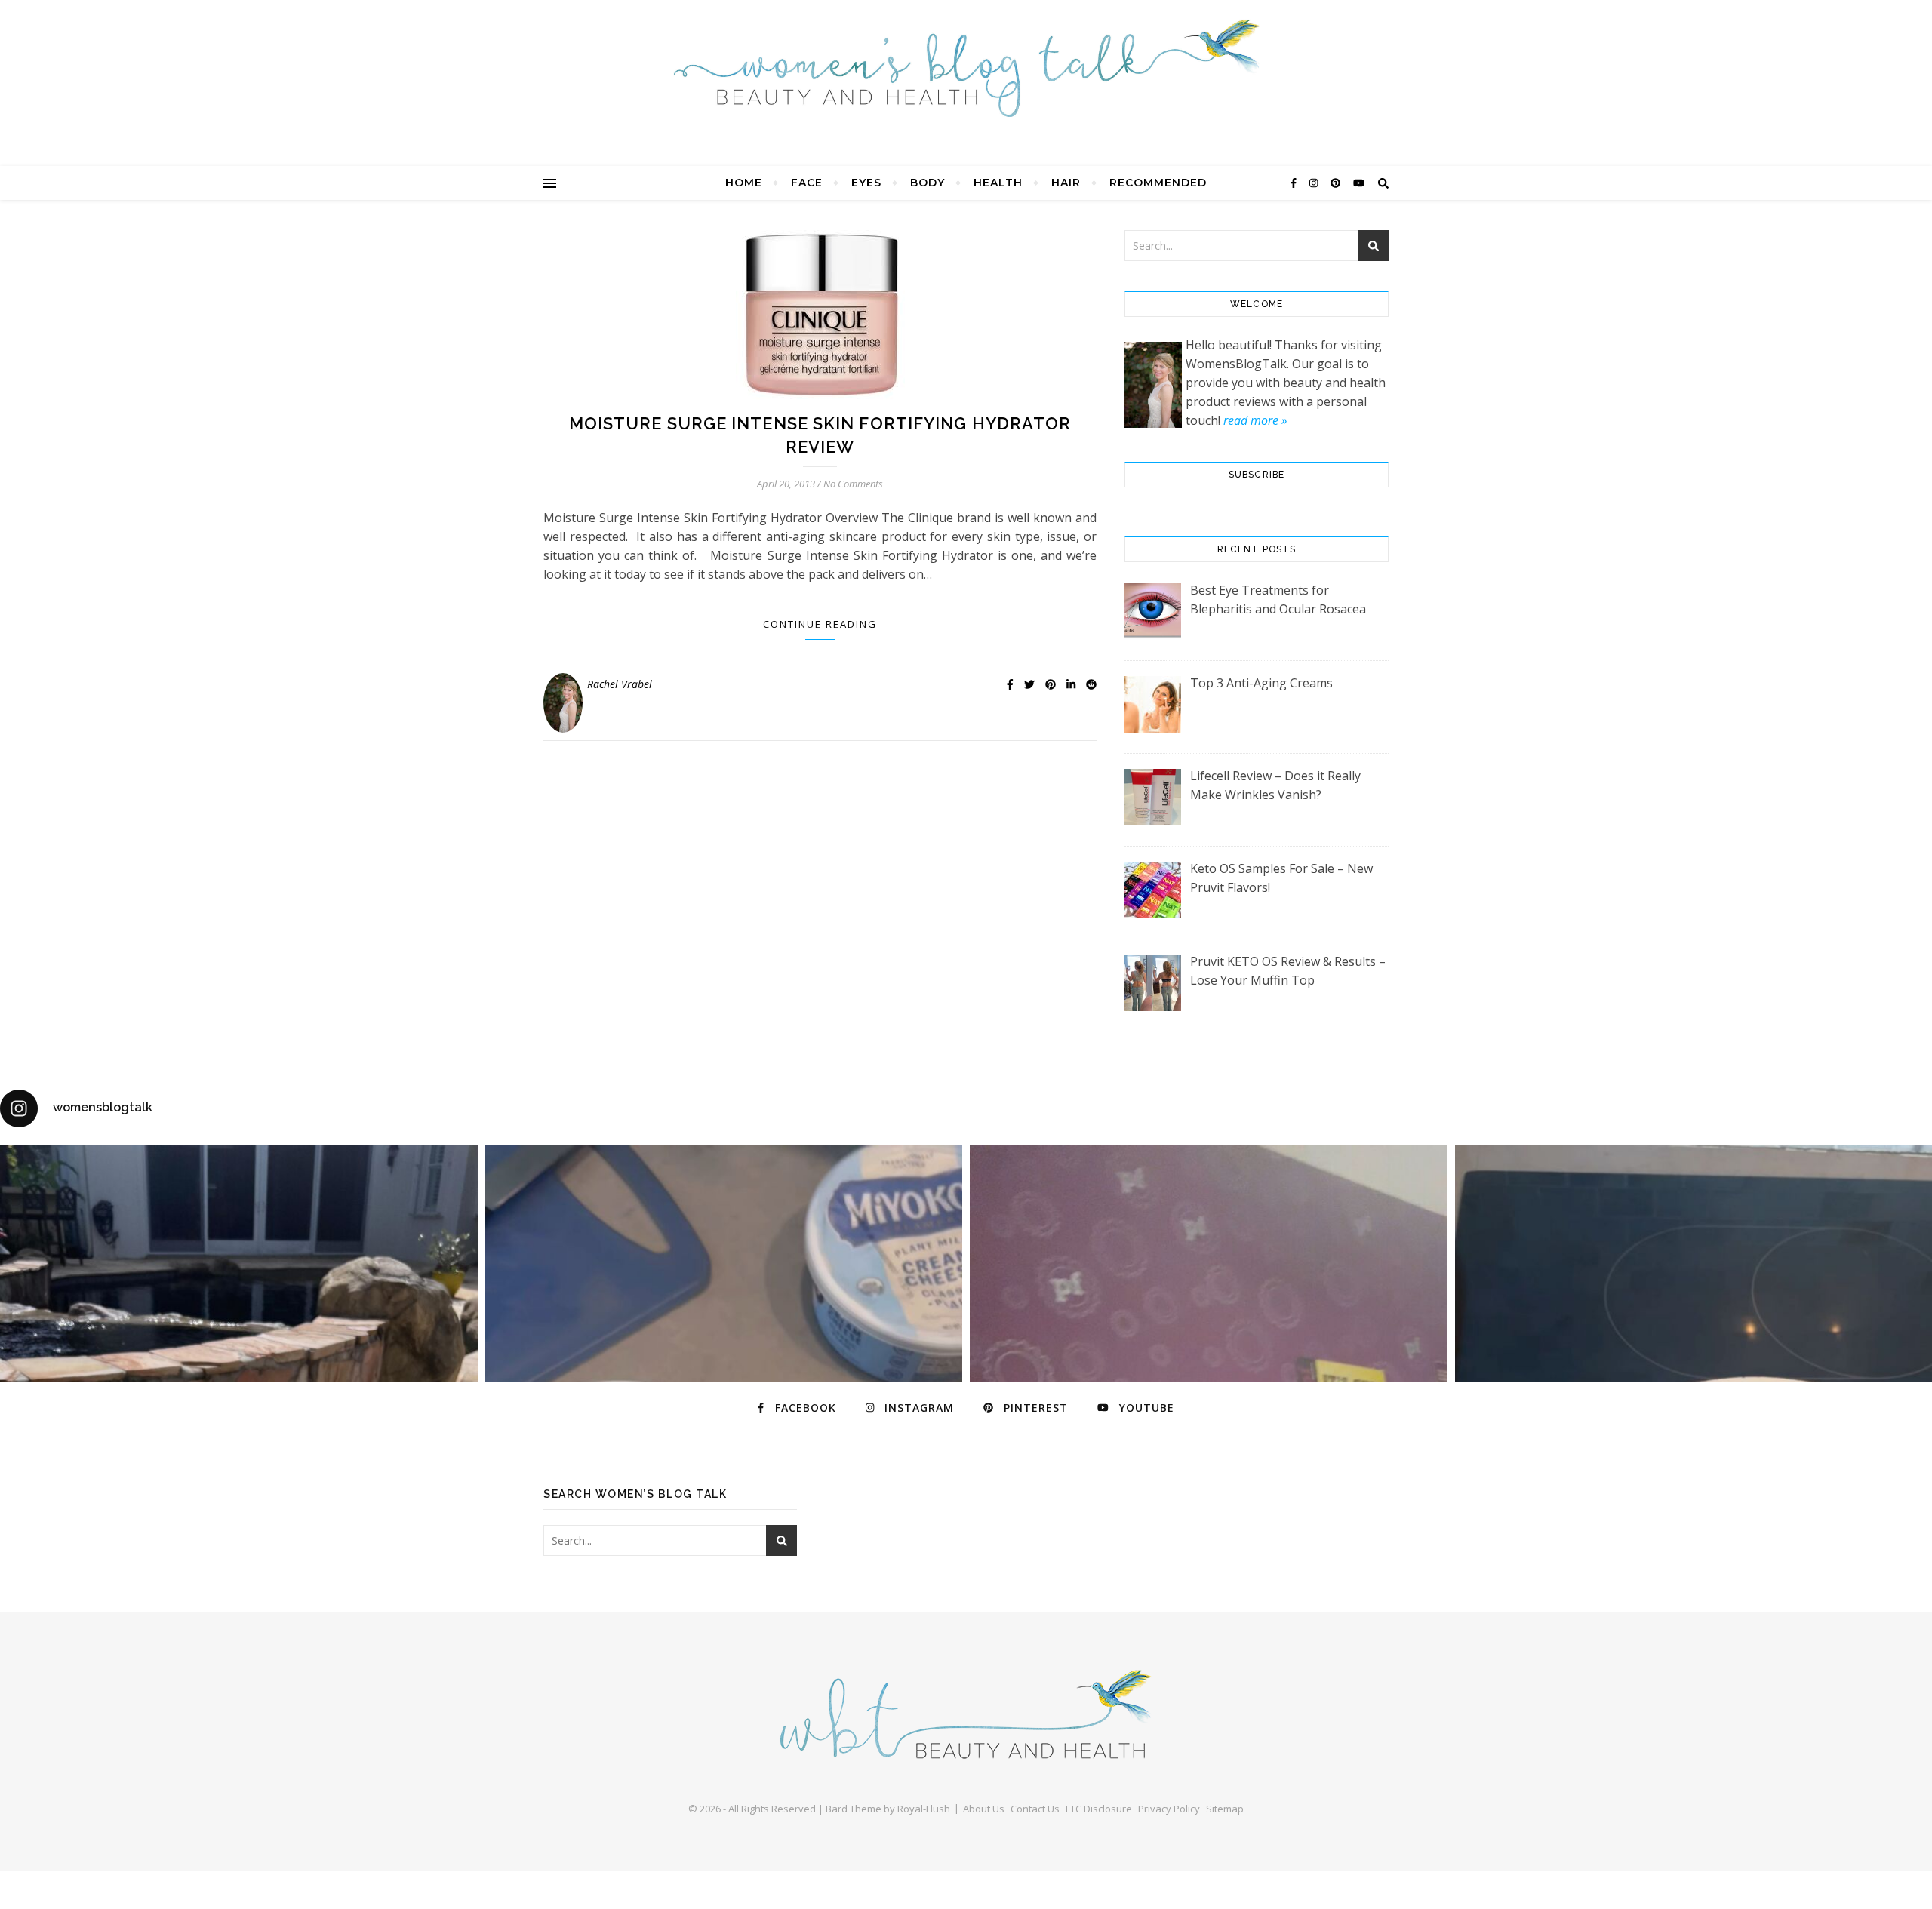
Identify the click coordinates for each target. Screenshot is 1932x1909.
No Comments (853, 484)
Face (807, 183)
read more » (1255, 420)
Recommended (1158, 183)
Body (928, 183)
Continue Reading (820, 624)
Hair (1066, 183)
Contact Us (1035, 1809)
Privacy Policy (1169, 1809)
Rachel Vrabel (620, 684)
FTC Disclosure (1099, 1809)
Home (744, 183)
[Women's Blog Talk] (966, 68)
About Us (984, 1809)
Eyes (866, 183)
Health (998, 183)
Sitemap (1225, 1809)
